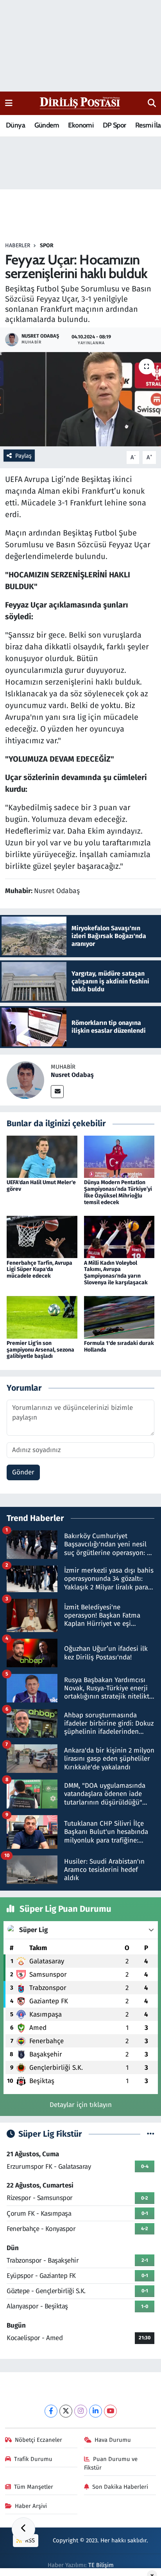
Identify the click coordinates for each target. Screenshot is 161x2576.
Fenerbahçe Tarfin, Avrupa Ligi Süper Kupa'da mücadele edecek (39, 1270)
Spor (47, 245)
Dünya (15, 125)
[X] (66, 2411)
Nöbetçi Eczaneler (38, 2440)
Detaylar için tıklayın (81, 2105)
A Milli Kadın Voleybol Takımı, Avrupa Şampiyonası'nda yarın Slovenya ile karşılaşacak (116, 1273)
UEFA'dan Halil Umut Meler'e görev (41, 1186)
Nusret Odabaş (72, 1075)
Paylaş (23, 456)
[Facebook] (51, 2411)
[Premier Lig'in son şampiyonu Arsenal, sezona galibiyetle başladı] (42, 1317)
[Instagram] (81, 2411)
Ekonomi (81, 125)
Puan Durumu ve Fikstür (111, 2463)
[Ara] (152, 103)
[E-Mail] (57, 1092)
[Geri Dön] (23, 2529)
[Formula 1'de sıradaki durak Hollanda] (119, 1317)
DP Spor (114, 125)
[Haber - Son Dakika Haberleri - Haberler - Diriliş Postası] (80, 103)
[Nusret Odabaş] (25, 1080)
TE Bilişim (101, 2565)
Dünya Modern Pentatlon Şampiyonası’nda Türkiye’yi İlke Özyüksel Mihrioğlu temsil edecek (118, 1192)
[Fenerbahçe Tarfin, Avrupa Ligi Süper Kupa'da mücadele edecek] (42, 1237)
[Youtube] (110, 2411)
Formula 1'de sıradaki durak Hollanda (119, 1346)
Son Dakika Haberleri (120, 2487)
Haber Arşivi (31, 2506)
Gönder (23, 1472)
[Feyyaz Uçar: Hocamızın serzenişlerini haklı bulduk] (80, 399)
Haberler (18, 245)
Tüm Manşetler (34, 2487)
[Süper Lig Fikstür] (151, 2134)
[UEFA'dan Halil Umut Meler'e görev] (42, 1157)
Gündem (47, 125)
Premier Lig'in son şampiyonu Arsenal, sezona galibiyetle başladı (40, 1350)
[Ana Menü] (9, 103)
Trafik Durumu (33, 2459)
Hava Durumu (113, 2440)
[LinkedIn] (96, 2411)
